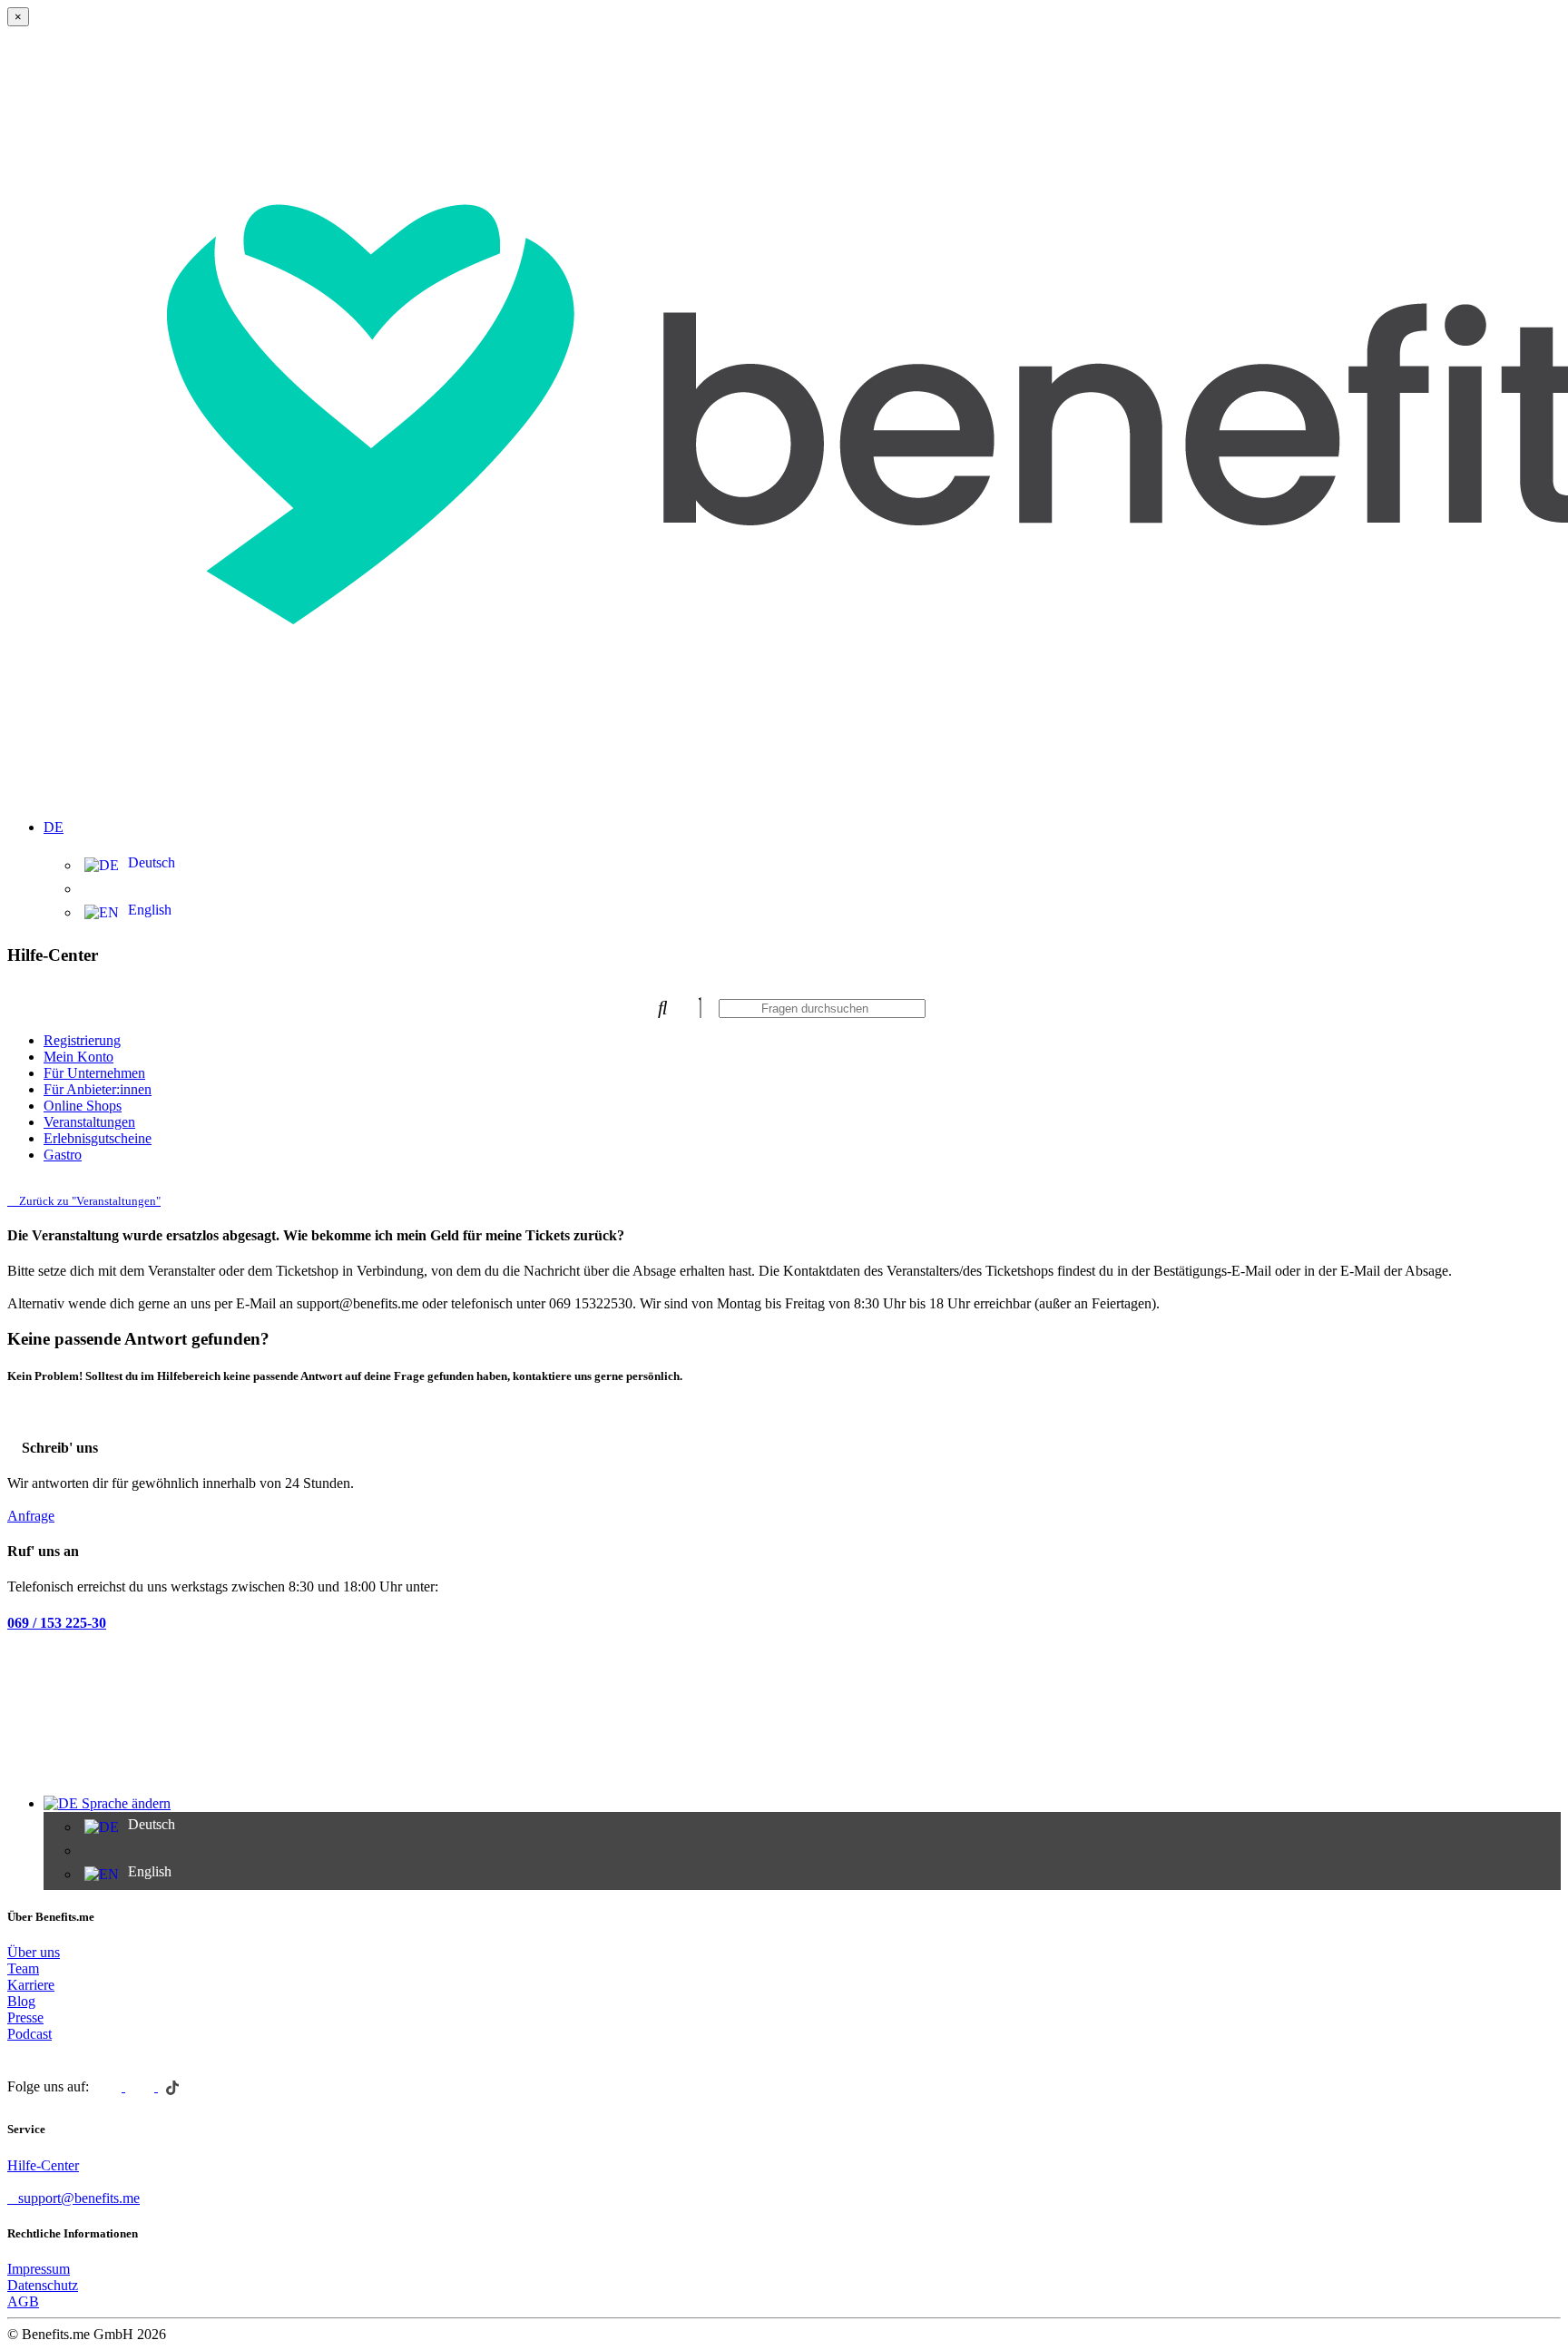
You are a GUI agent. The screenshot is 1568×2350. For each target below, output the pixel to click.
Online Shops (83, 1106)
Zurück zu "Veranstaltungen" (88, 1201)
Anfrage (31, 1516)
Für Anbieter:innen (98, 1089)
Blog (21, 2001)
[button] (802, 817)
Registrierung (82, 1040)
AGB (23, 2301)
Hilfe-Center (43, 2165)
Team (23, 1968)
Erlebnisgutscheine (98, 1138)
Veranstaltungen (89, 1122)
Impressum (39, 2269)
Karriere (31, 1985)
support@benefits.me (79, 2198)
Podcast (29, 2034)
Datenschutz (43, 2285)
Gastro (63, 1155)
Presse (25, 2017)
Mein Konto (78, 1057)
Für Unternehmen (94, 1073)
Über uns (34, 1952)
